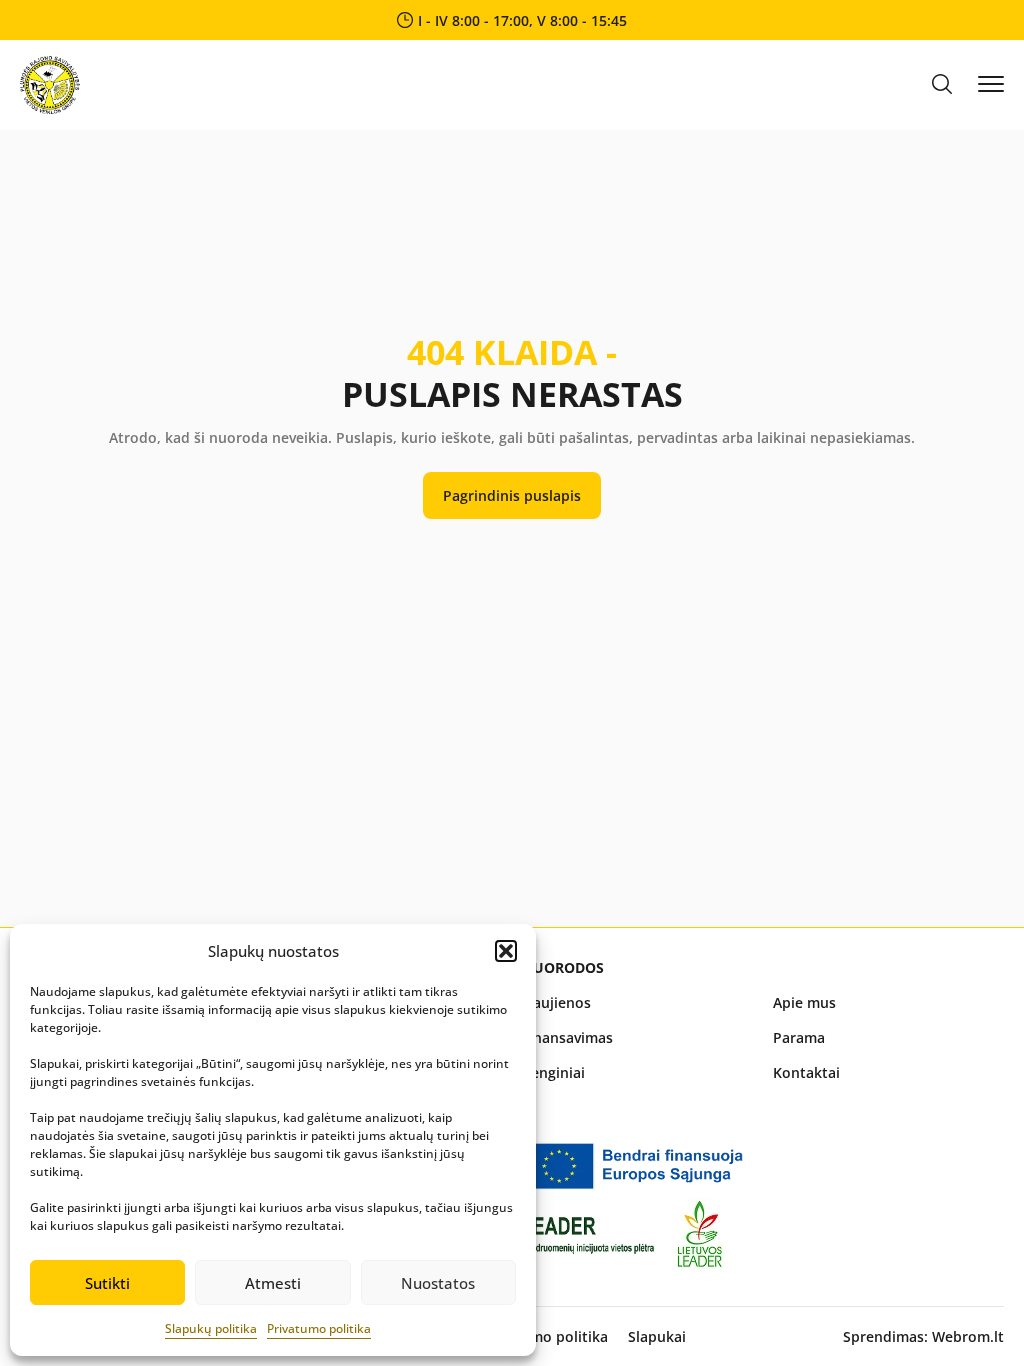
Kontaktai (806, 1072)
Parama (799, 1037)
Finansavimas (567, 1037)
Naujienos (556, 1002)
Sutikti (107, 1283)
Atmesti (273, 1283)
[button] (506, 951)
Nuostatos (438, 1283)
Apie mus (804, 1002)
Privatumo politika (319, 1328)
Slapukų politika (211, 1328)
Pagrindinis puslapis (512, 495)
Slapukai (657, 1336)
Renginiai (553, 1072)
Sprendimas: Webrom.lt (923, 1336)
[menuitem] (637, 1002)
